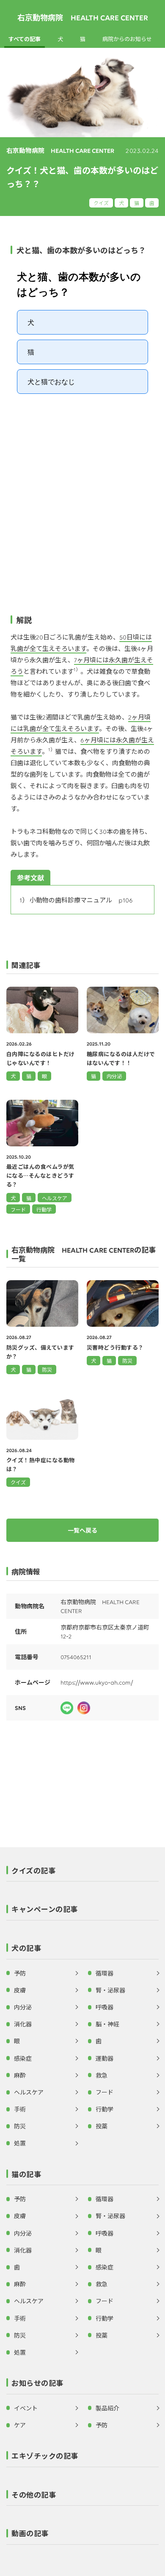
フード (104, 2092)
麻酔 (20, 2075)
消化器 (23, 2024)
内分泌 (23, 2007)
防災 (47, 1369)
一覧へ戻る (82, 1530)
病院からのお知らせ (127, 39)
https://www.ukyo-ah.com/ (97, 1682)
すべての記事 (25, 39)
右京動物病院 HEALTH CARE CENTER (83, 17)
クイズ (101, 203)
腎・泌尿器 (110, 1990)
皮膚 (20, 1990)
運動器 (104, 2058)
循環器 (104, 1973)
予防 (20, 1973)
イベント (26, 2408)
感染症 (23, 2058)
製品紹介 (107, 2408)
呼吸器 (104, 2007)
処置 (20, 2143)
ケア (20, 2425)
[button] (82, 1873)
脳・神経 (107, 2024)
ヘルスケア (29, 2092)
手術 (20, 2109)
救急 (102, 2075)
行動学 (104, 2109)
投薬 (102, 2126)
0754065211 (76, 1657)
